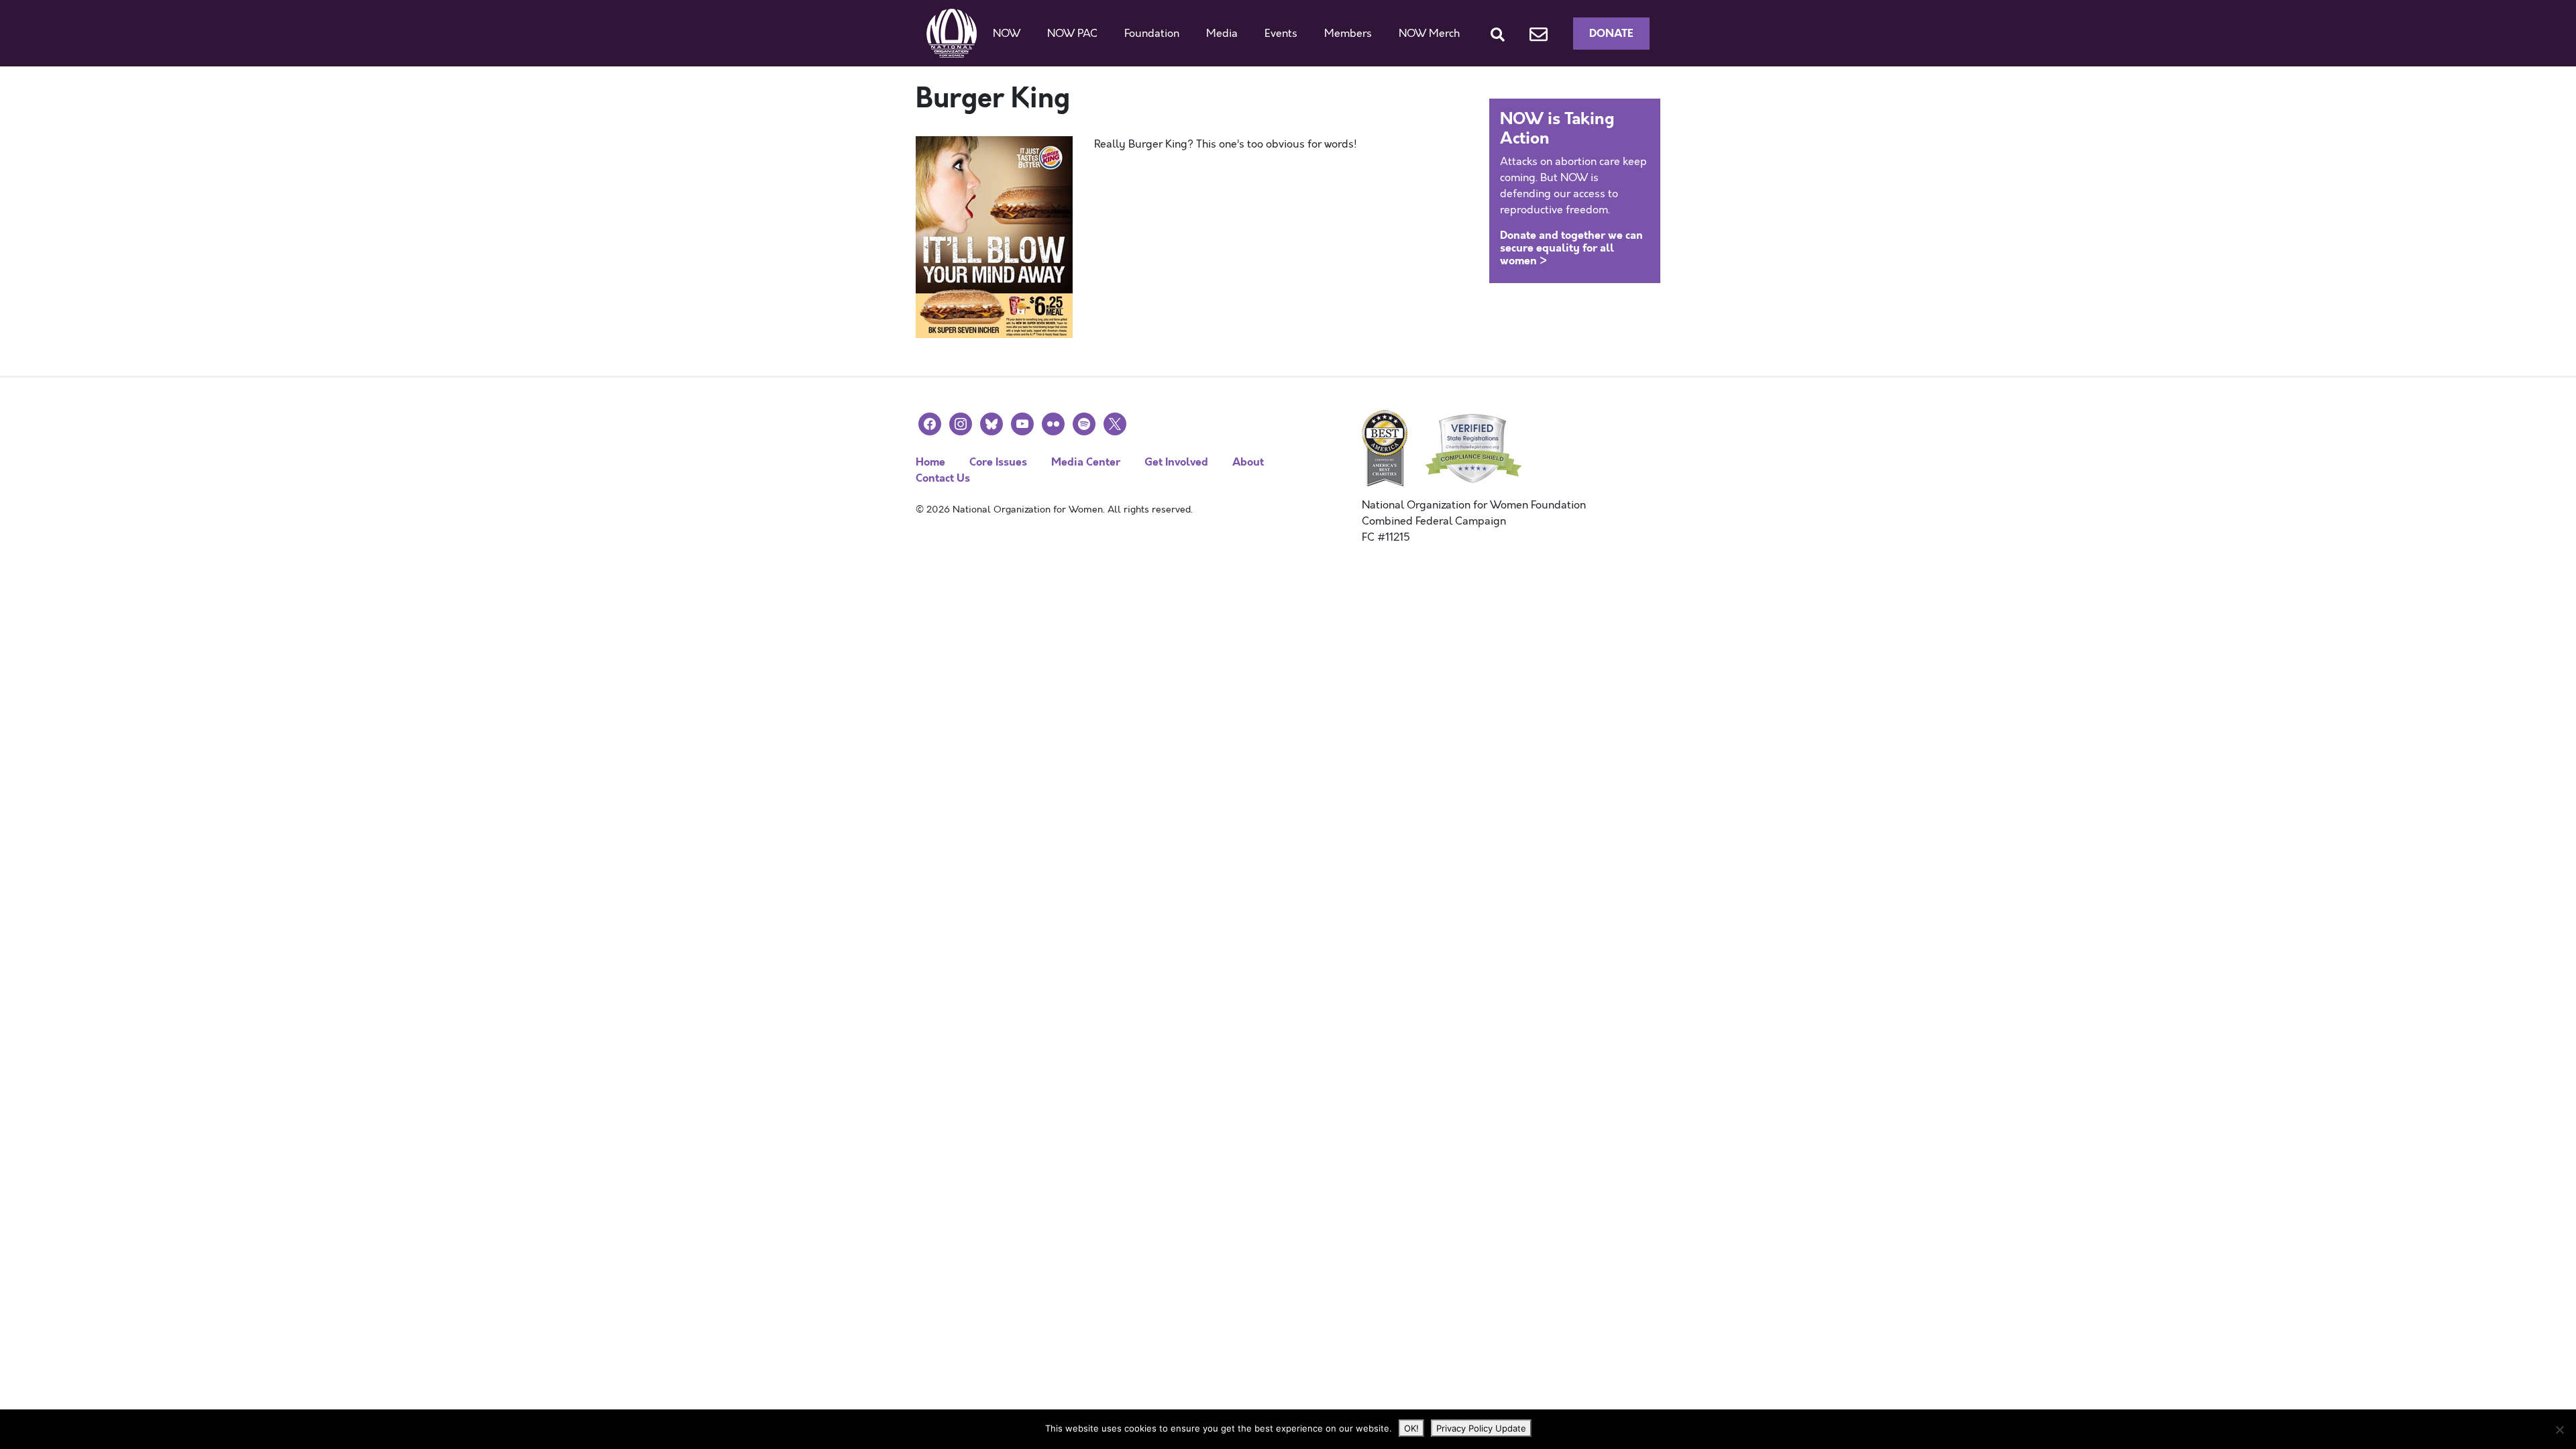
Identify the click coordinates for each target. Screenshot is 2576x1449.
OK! (1411, 1428)
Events (1281, 34)
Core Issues (998, 462)
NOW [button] (1007, 34)
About (1248, 462)
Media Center (1086, 462)
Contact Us (943, 478)
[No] (2559, 1430)
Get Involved (1176, 462)
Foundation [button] (1152, 34)
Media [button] (1222, 34)
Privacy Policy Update (1481, 1428)
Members (1348, 34)
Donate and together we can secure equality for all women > (1571, 248)
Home (930, 462)
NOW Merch (1429, 34)
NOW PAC (1072, 34)
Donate (1611, 33)
